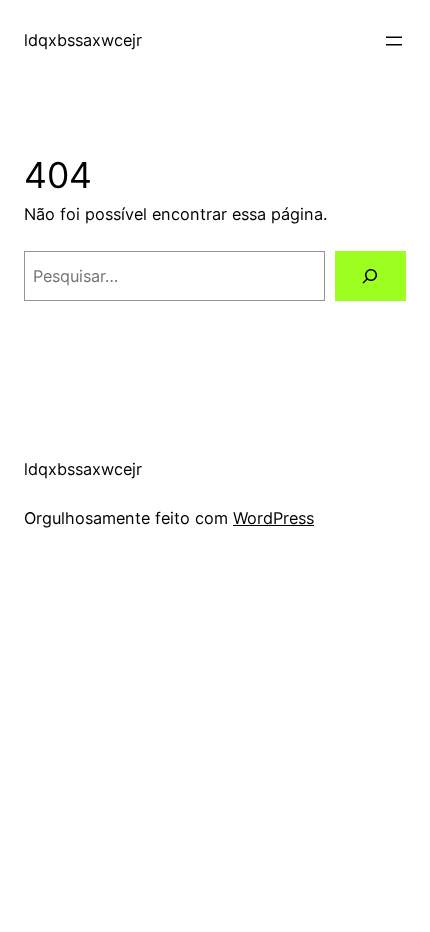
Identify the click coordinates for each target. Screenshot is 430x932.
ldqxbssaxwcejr (83, 40)
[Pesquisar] (370, 276)
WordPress (273, 518)
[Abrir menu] (394, 41)
